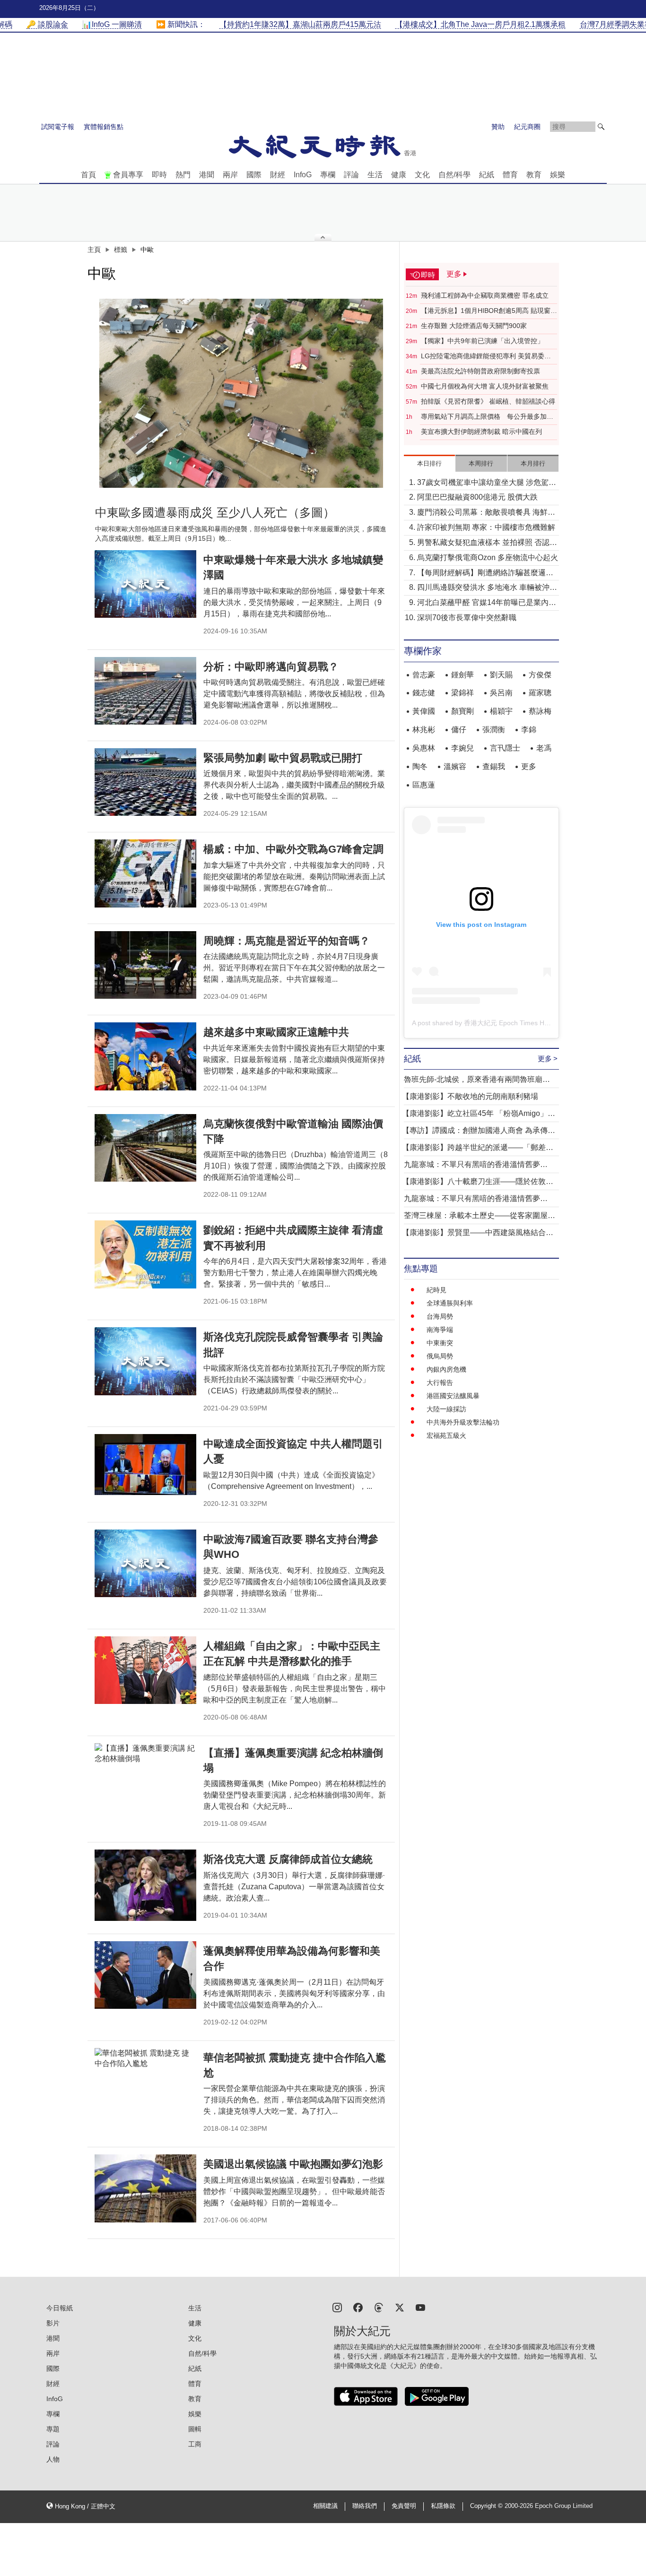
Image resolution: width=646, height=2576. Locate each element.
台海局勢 (440, 1316)
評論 (351, 175)
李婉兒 (463, 748)
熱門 (183, 175)
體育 (510, 175)
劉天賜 (501, 675)
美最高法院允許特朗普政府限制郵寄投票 (480, 371)
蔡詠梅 (540, 711)
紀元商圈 (527, 127)
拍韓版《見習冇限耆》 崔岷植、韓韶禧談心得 (488, 401)
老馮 (544, 748)
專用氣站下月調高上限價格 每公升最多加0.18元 (484, 417)
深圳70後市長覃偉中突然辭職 (467, 618)
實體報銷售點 (104, 127)
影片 (53, 2323)
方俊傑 (540, 675)
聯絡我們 (365, 2506)
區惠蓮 (424, 785)
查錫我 (494, 766)
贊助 (498, 127)
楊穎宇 (501, 711)
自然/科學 (454, 175)
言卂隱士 (505, 748)
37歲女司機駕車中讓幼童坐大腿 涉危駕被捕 (487, 483)
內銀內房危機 (446, 1369)
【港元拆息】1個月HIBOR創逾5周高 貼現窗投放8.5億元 (489, 311)
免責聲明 (404, 2506)
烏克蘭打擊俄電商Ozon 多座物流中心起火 (488, 558)
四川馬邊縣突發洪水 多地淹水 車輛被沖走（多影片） (487, 588)
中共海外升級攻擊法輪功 (463, 1422)
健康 (399, 175)
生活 (375, 175)
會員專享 (128, 175)
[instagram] (337, 2307)
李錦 (529, 730)
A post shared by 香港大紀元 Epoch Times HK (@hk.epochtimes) (509, 1023)
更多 (529, 766)
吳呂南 (501, 693)
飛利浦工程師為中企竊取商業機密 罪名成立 (485, 295)
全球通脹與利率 (450, 1303)
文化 (422, 175)
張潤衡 (494, 730)
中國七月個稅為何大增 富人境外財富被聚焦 (485, 386)
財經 (278, 175)
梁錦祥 (463, 693)
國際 (254, 175)
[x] (400, 2307)
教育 (534, 175)
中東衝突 (440, 1343)
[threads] (379, 2307)
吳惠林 (424, 748)
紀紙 (487, 175)
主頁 (94, 250)
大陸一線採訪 (446, 1409)
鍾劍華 (463, 675)
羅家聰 (540, 693)
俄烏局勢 (440, 1356)
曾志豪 (424, 675)
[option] (241, 393)
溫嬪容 (455, 766)
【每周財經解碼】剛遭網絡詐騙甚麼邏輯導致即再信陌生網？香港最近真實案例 (485, 574)
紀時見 (436, 1290)
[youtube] (420, 2307)
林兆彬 (424, 730)
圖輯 (195, 2429)
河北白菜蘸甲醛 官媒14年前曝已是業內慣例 (487, 603)
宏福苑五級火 (446, 1435)
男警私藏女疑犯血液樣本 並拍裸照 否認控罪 (487, 543)
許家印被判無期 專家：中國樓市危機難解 (486, 527)
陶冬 (420, 766)
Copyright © (487, 2506)
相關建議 (325, 2506)
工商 (195, 2444)
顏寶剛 (463, 711)
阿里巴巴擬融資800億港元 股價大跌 (477, 497)
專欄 (328, 175)
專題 (53, 2429)
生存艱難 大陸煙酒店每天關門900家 (474, 326)
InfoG (303, 175)
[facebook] (358, 2307)
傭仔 (459, 730)
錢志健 (424, 693)
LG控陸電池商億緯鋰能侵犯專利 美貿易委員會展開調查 (486, 356)
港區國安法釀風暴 (453, 1396)
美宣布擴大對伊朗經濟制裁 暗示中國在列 (481, 432)
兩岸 (230, 175)
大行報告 (440, 1383)
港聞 (207, 175)
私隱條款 (443, 2506)
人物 (53, 2459)
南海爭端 (440, 1330)
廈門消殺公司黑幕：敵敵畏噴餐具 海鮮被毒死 (486, 513)
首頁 (88, 175)
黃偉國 (424, 711)
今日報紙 (60, 2308)
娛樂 (558, 175)
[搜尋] (601, 127)
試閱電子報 (58, 127)
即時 (159, 175)
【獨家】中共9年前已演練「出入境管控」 (482, 341)
